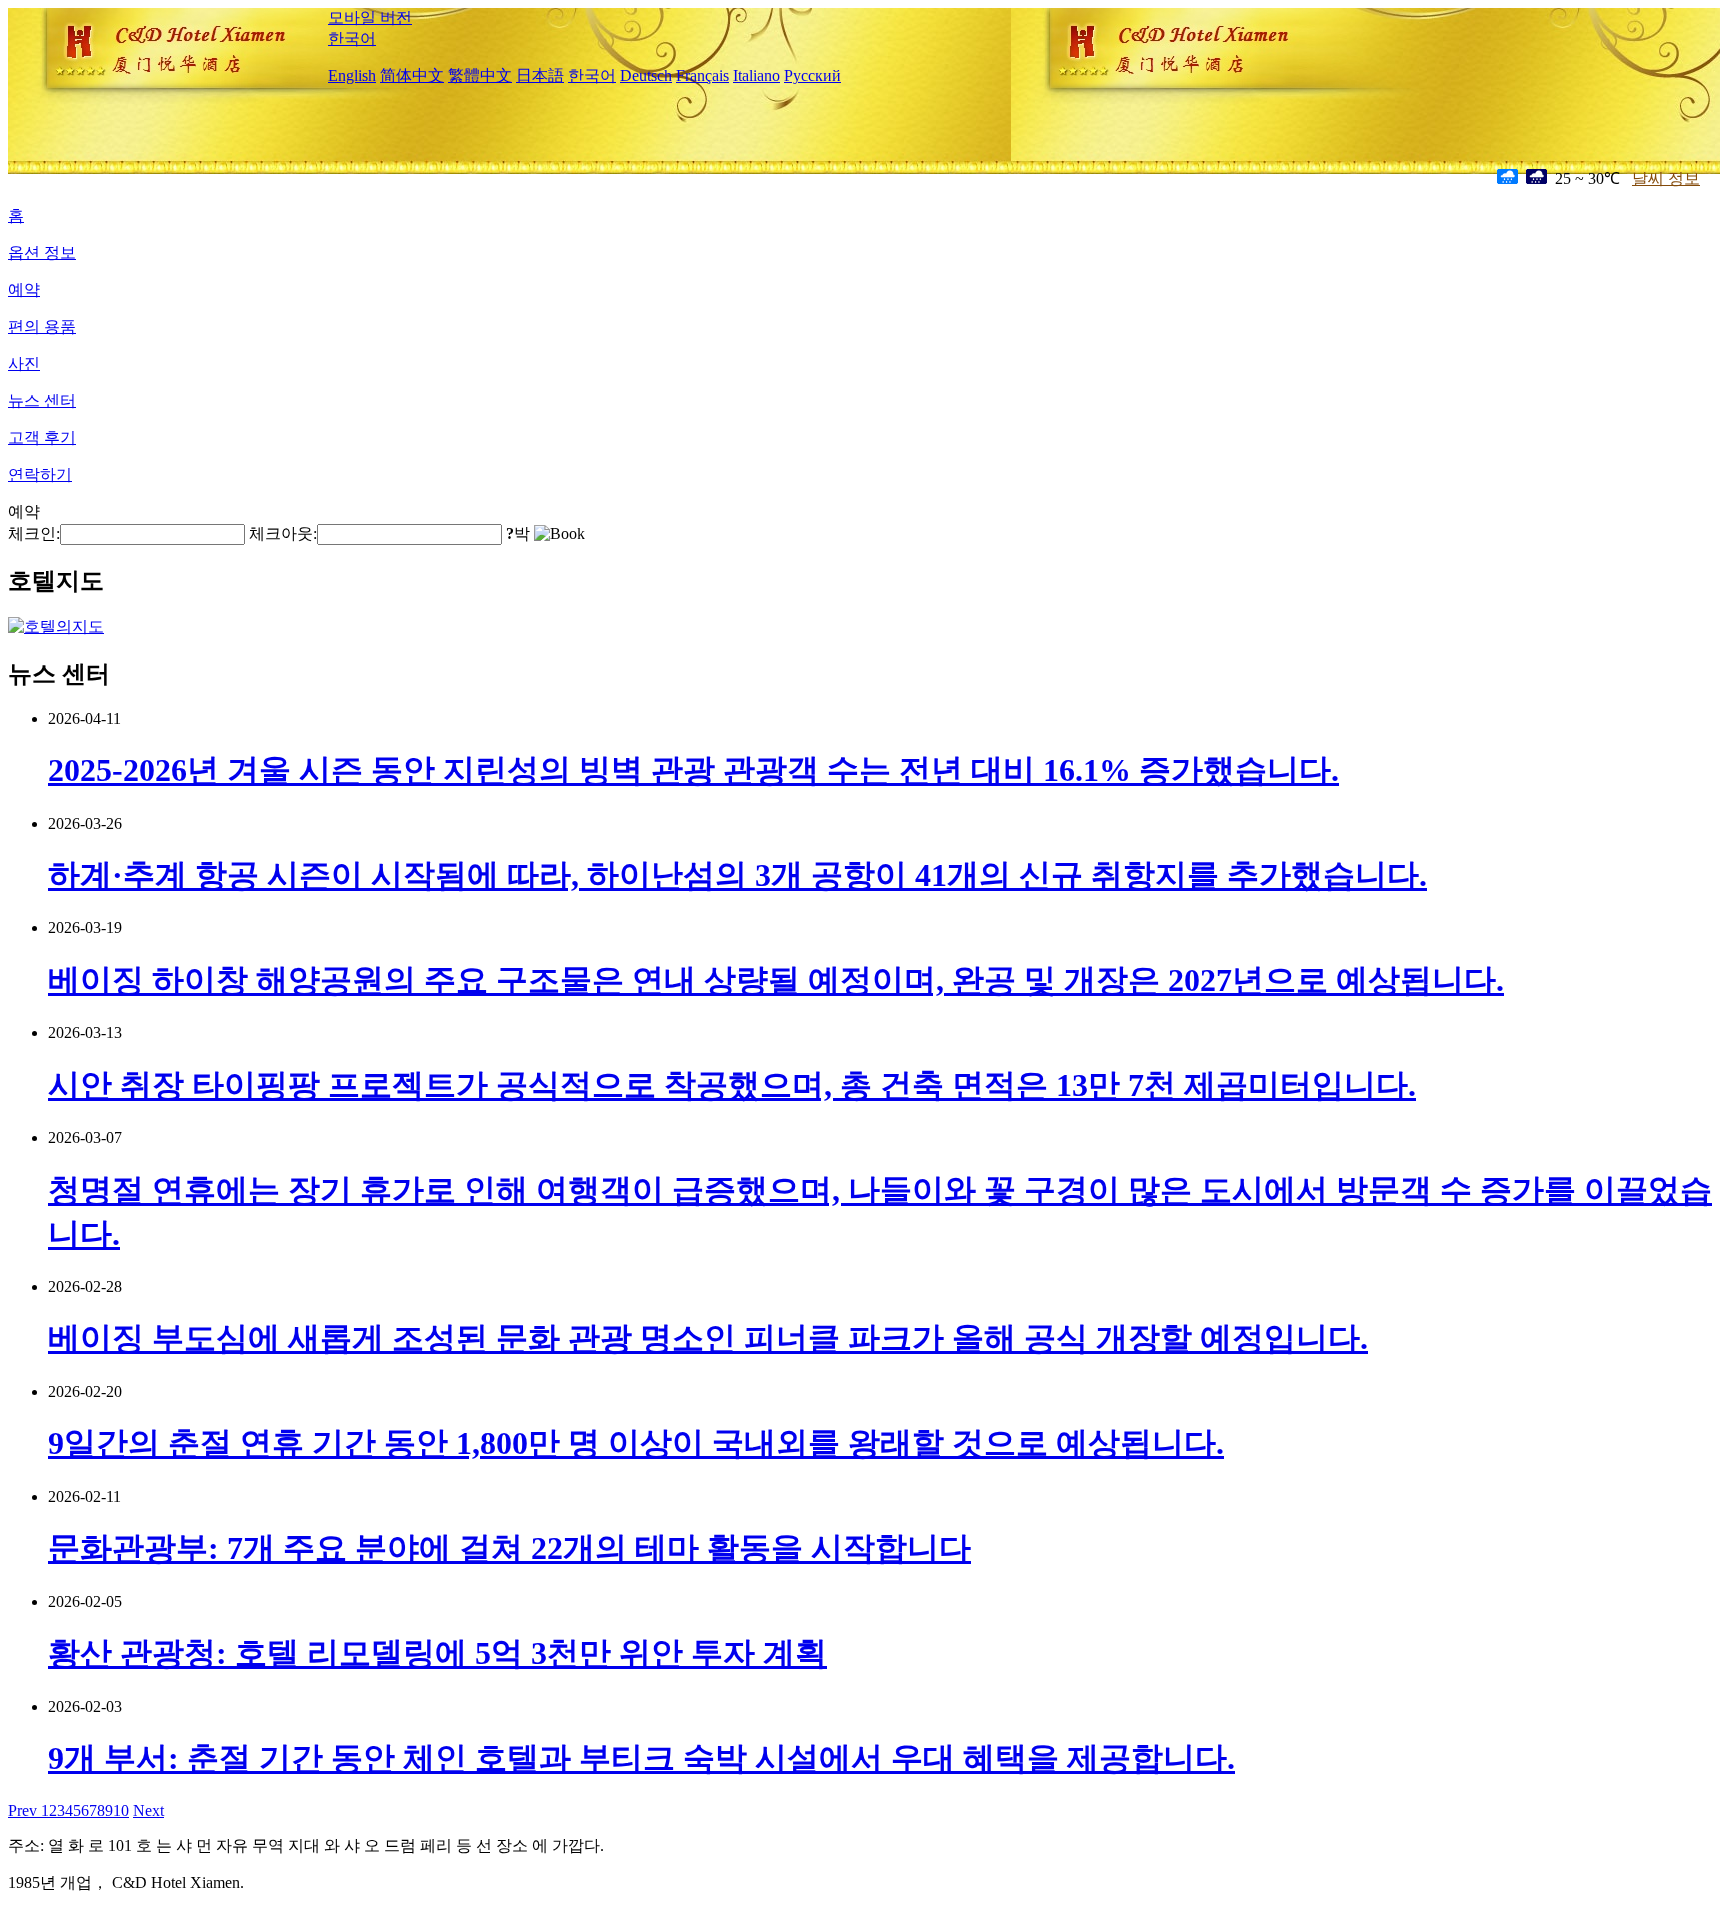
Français (702, 75)
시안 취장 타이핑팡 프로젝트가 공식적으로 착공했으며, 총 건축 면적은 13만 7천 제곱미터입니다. (732, 1085)
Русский (812, 75)
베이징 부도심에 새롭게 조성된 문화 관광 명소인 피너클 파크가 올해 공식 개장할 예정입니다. (708, 1338)
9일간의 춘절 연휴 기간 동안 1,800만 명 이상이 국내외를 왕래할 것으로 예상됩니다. (636, 1443)
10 (121, 1810)
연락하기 (40, 474)
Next (148, 1810)
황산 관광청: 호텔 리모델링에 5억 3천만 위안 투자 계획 (437, 1653)
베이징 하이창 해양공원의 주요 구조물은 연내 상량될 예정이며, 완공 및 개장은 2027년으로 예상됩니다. (776, 980)
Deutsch (646, 75)
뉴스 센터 (42, 400)
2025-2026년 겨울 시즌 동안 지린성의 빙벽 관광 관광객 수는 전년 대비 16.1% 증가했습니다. (693, 770)
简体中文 (412, 75)
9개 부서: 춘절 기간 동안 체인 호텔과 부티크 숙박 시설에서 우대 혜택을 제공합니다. (641, 1758)
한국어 (352, 38)
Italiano (756, 75)
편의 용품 (42, 326)
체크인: (34, 533)
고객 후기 (42, 437)
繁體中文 (480, 75)
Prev (24, 1810)
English (352, 75)
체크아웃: (283, 533)
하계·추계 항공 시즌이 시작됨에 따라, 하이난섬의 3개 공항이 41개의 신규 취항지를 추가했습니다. (737, 875)
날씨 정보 (1666, 178)
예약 (24, 289)
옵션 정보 (42, 252)
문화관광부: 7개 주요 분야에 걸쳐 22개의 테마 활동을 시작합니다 (509, 1548)
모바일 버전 (370, 17)
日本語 (540, 75)
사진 (24, 363)
